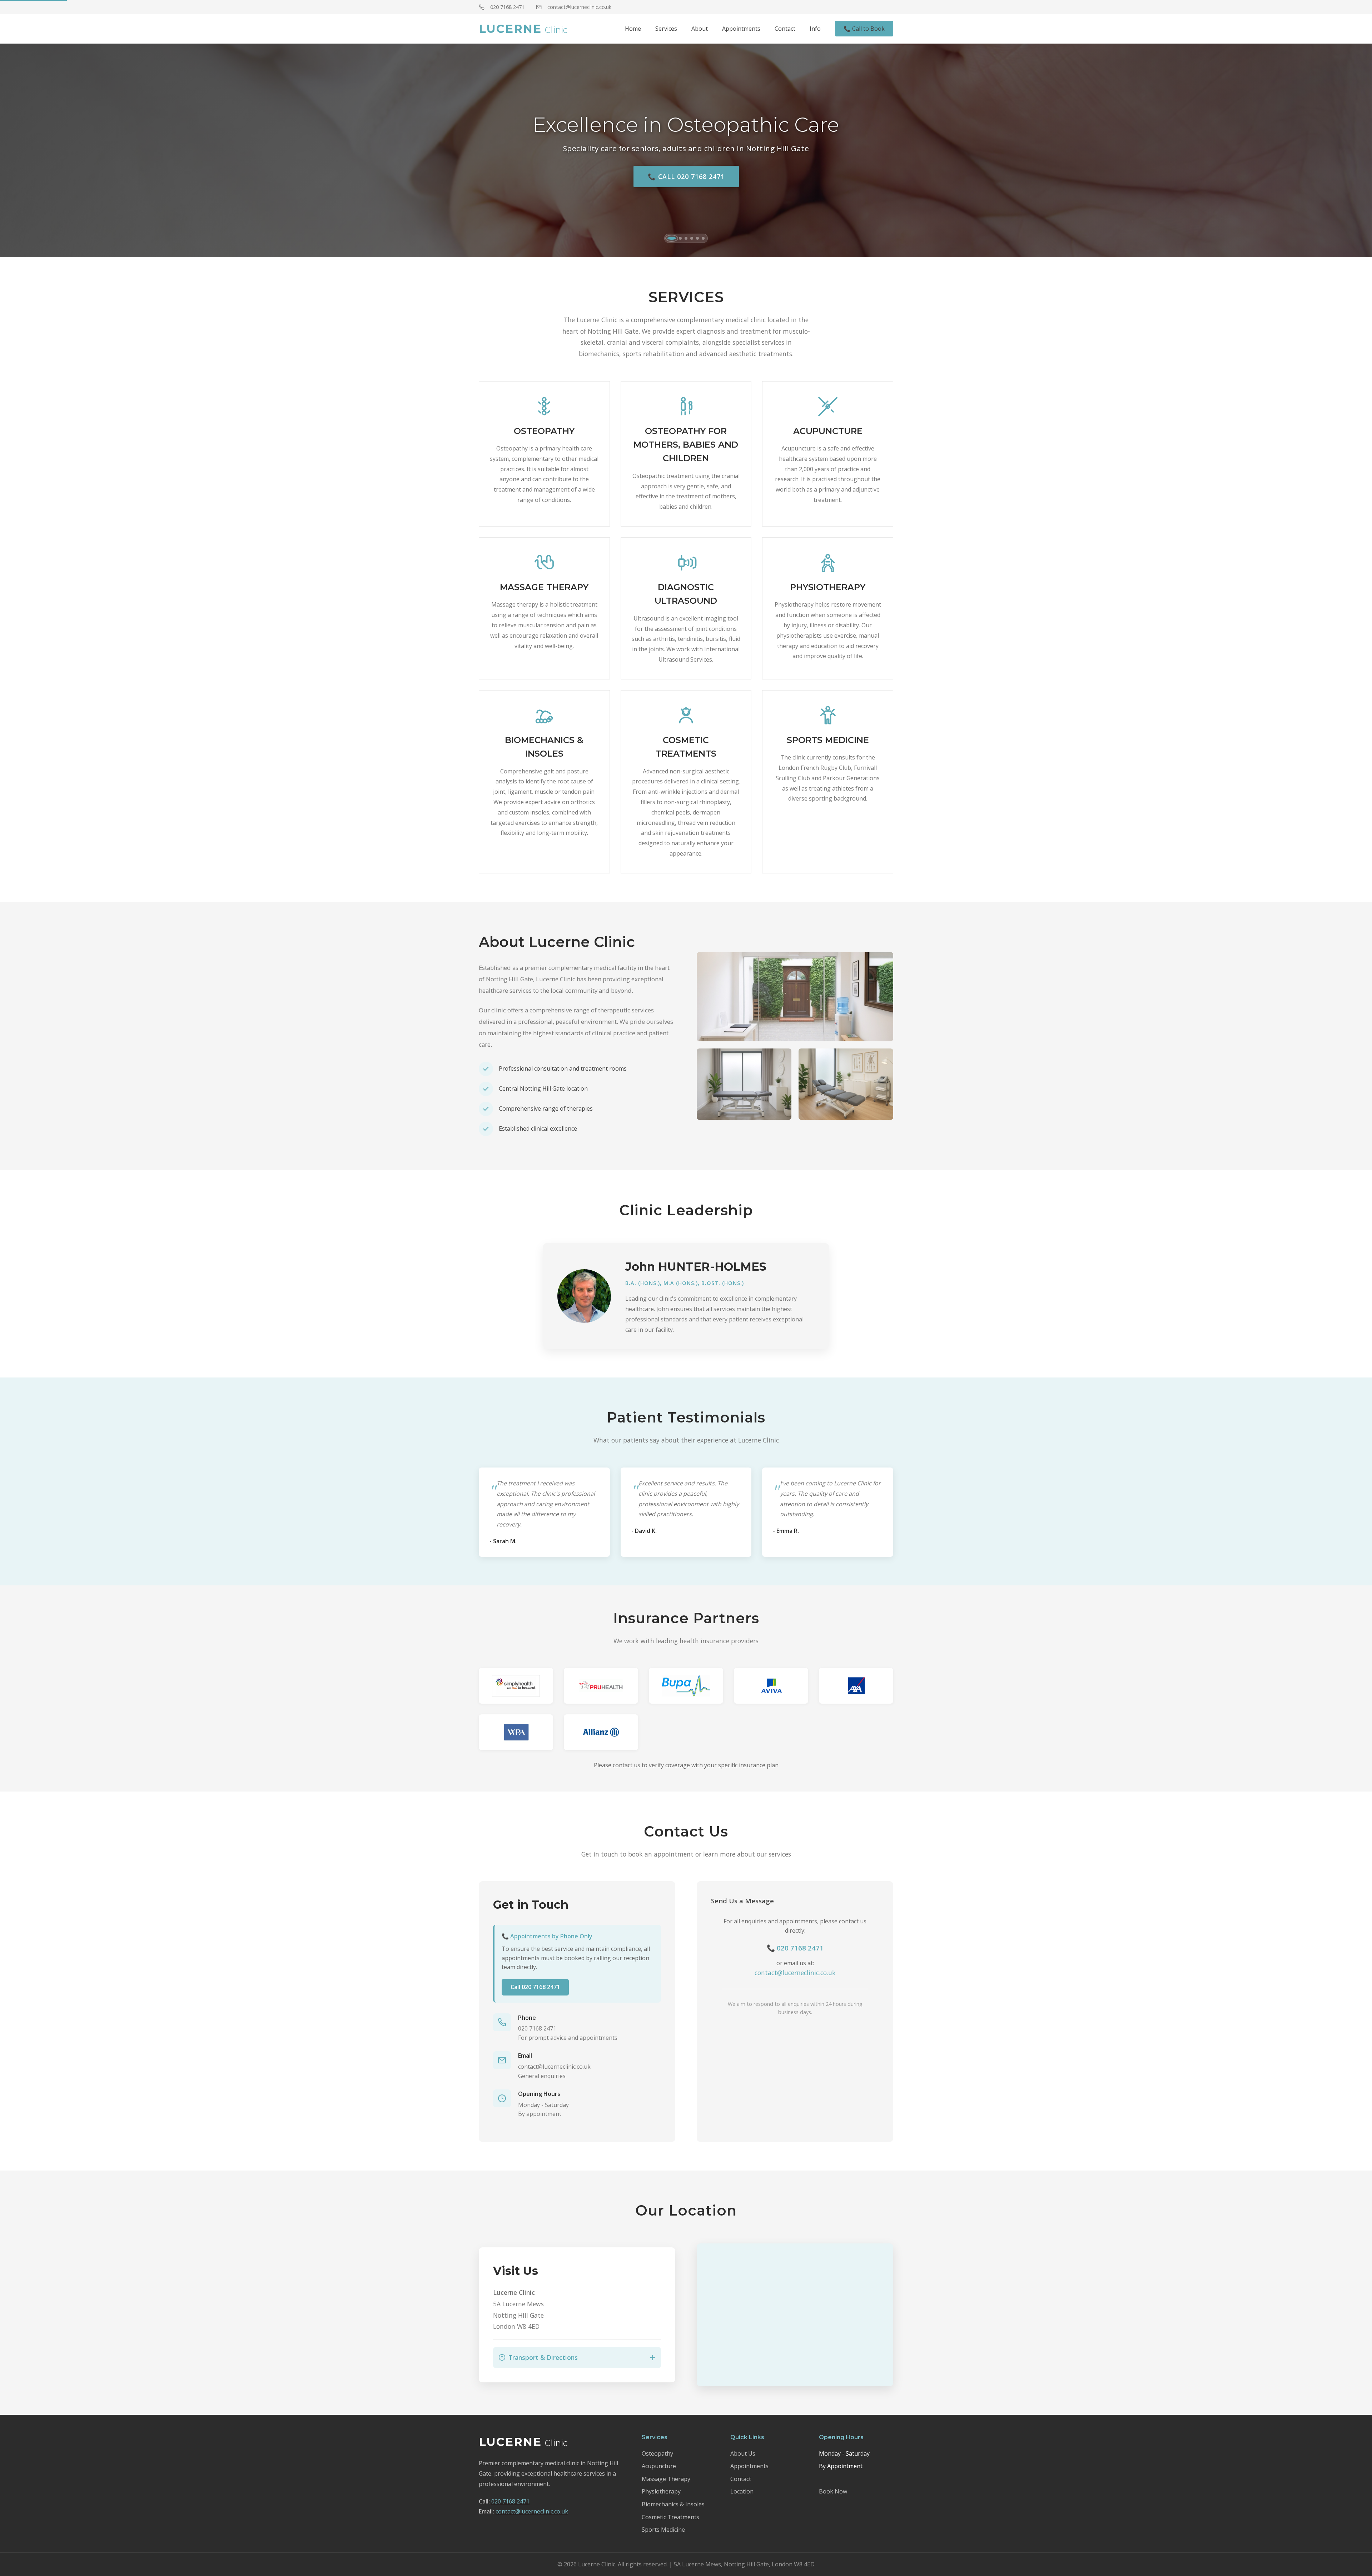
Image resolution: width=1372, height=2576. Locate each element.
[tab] (669, 238)
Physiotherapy (661, 2491)
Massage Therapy (666, 2479)
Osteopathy (657, 2453)
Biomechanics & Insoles (673, 2504)
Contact (785, 29)
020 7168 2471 (507, 7)
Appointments (741, 29)
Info (815, 29)
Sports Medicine (663, 2530)
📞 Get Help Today (686, 176)
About (700, 29)
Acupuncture (659, 2466)
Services (666, 29)
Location (742, 2491)
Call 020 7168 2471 (535, 1987)
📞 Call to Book (864, 29)
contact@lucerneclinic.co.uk (579, 7)
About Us (743, 2453)
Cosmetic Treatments (670, 2517)
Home (633, 29)
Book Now (833, 2491)
